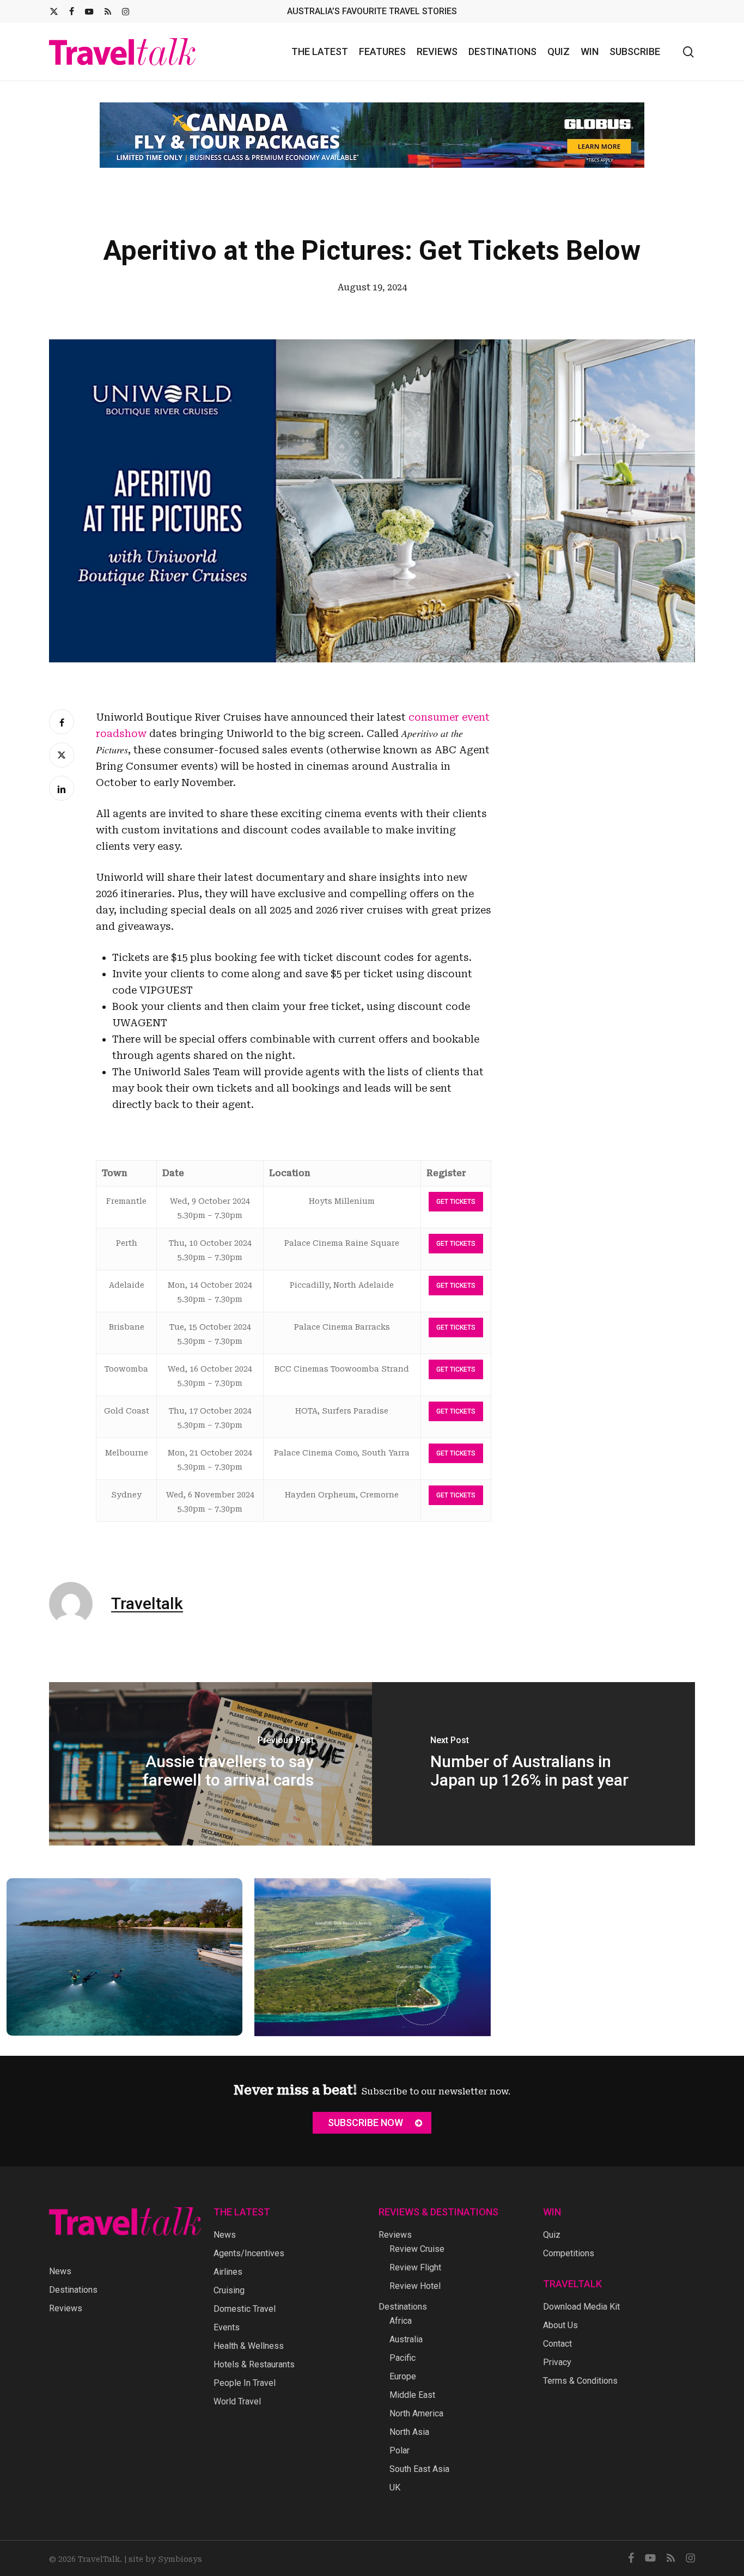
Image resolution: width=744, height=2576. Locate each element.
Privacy (557, 2362)
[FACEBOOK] (72, 11)
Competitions (569, 2253)
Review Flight (415, 2267)
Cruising (229, 2290)
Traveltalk (147, 1595)
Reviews (66, 2308)
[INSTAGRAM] (126, 11)
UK (395, 2487)
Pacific (403, 2358)
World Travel (237, 2401)
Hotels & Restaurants (254, 2364)
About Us (560, 2325)
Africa (401, 2321)
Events (227, 2327)
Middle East (412, 2395)
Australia (406, 2339)
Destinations (73, 2290)
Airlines (228, 2272)
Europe (403, 2376)
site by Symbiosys (165, 2559)
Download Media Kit (581, 2307)
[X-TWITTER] (54, 11)
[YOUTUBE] (89, 11)
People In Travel (245, 2383)
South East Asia (419, 2469)
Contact (557, 2344)
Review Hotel (415, 2286)
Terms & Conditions (580, 2381)
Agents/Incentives (249, 2253)
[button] (372, 2123)
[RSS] (108, 11)
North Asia (409, 2432)
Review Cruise (417, 2249)
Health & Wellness (249, 2346)
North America (416, 2413)
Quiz (552, 2235)
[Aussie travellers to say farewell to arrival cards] (211, 1756)
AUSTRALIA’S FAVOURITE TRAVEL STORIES (372, 11)
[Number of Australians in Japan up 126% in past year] (533, 1756)
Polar (400, 2450)
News (60, 2271)
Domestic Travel (245, 2309)
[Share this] (62, 714)
